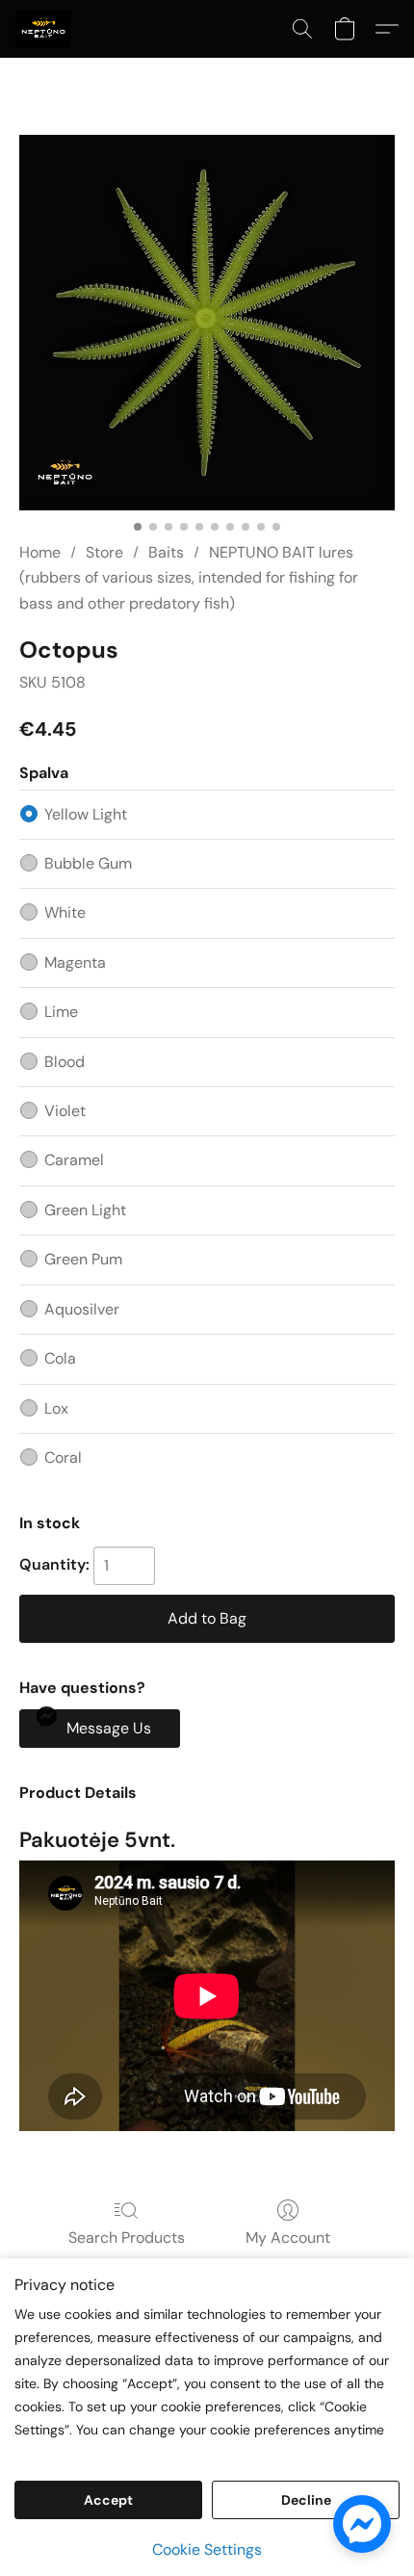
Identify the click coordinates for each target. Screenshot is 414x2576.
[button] (45, 29)
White (65, 912)
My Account (288, 2238)
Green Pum (83, 1259)
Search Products (127, 2238)
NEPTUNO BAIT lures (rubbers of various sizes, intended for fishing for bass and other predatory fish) (189, 578)
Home (40, 552)
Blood (65, 1062)
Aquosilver (82, 1309)
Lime (61, 1012)
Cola (60, 1358)
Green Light (85, 1210)
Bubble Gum (88, 863)
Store (104, 552)
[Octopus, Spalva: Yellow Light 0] (207, 323)
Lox (56, 1408)
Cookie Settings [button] (207, 2550)
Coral (63, 1457)
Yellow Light (86, 814)
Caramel (74, 1160)
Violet (65, 1111)
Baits (166, 552)
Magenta (75, 963)
